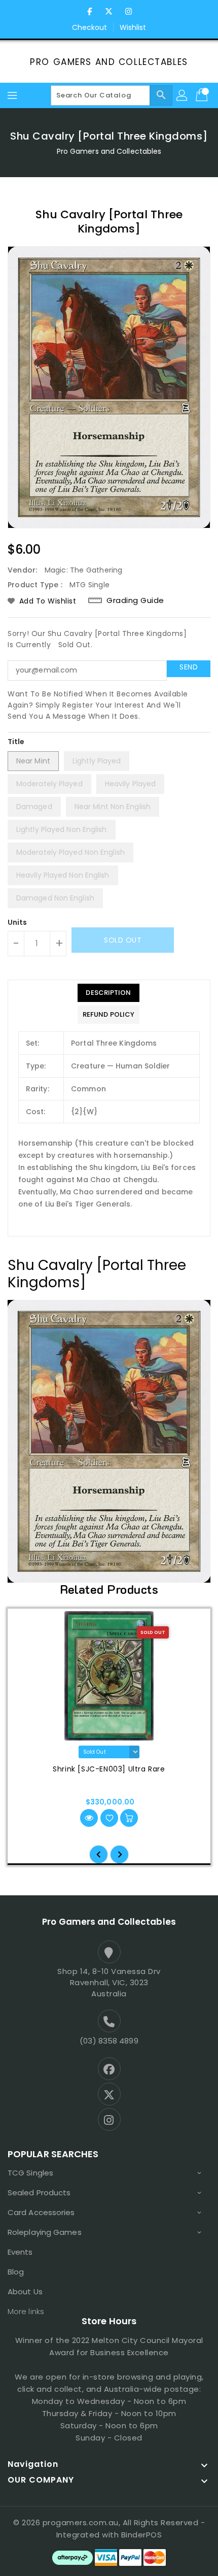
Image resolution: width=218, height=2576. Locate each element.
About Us (25, 2291)
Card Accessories (41, 2212)
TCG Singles (30, 2173)
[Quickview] (89, 1818)
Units (17, 922)
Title (16, 742)
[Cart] (203, 95)
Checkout (90, 27)
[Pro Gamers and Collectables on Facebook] (90, 12)
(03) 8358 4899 (109, 2041)
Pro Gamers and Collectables (109, 62)
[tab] (108, 993)
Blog (16, 2272)
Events (20, 2252)
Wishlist (133, 27)
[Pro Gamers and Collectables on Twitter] (109, 12)
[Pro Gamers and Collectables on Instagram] (128, 12)
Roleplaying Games (45, 2232)
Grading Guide (135, 600)
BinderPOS (142, 2535)
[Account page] (183, 95)
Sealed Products (39, 2193)
